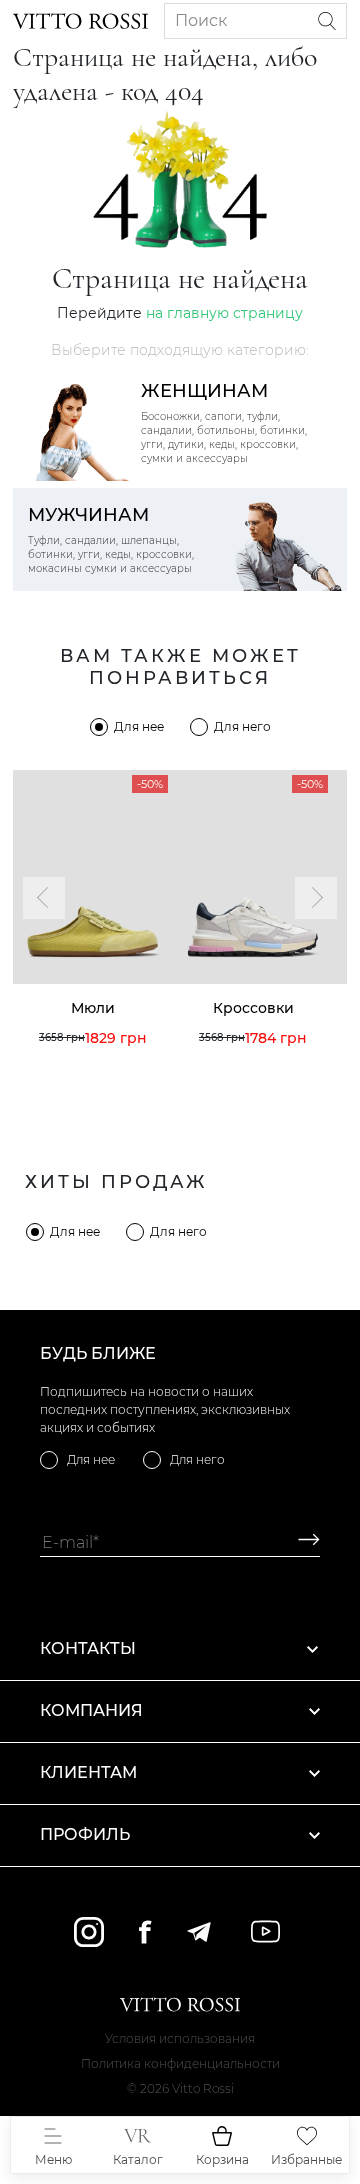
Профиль (85, 1834)
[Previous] (44, 898)
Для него (242, 726)
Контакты (88, 1648)
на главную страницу (224, 313)
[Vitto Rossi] (80, 21)
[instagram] (89, 1932)
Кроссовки (253, 1008)
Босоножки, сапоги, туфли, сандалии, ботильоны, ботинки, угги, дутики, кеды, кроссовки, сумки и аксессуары (224, 422)
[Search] (327, 21)
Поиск (201, 20)
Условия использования (180, 2038)
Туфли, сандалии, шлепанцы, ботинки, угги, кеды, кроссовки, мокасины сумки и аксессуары (111, 539)
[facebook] (145, 1931)
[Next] (316, 898)
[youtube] (265, 1931)
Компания (91, 1710)
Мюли (93, 1008)
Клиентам (88, 1772)
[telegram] (198, 1932)
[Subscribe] (301, 1542)
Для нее (139, 726)
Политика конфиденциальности (180, 2063)
